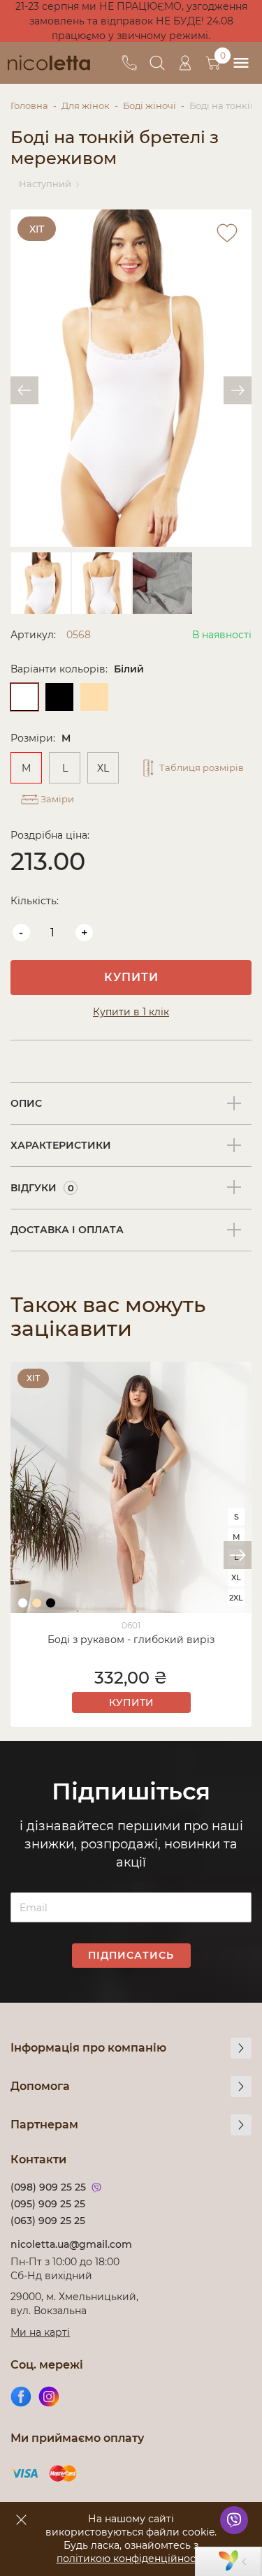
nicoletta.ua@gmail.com (71, 2244)
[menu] (241, 63)
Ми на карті (40, 2332)
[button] (238, 1555)
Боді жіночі (150, 105)
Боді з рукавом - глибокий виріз (131, 1640)
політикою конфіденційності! (131, 2559)
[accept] (21, 2519)
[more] (241, 2048)
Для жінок (86, 105)
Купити (131, 977)
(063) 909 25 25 (48, 2221)
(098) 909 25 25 (48, 2187)
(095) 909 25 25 (48, 2204)
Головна (29, 105)
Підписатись (131, 1955)
